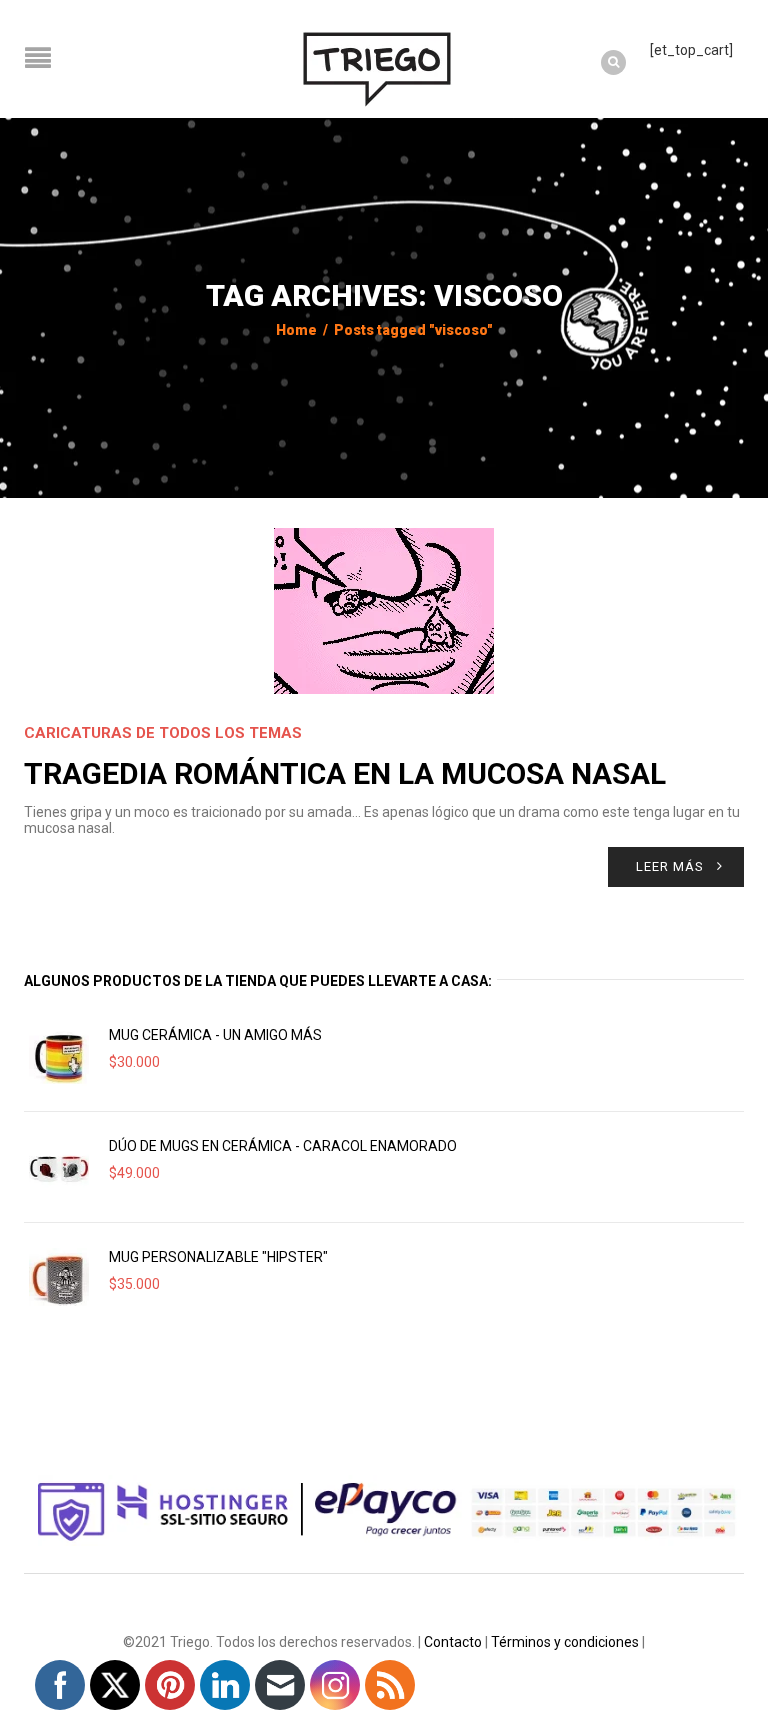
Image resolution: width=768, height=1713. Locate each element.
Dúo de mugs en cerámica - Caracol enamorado (283, 1146)
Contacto (453, 1642)
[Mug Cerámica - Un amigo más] (59, 1056)
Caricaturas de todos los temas (163, 733)
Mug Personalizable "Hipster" (218, 1257)
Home (296, 330)
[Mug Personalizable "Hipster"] (59, 1278)
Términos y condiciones (565, 1642)
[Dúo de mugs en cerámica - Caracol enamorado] (59, 1167)
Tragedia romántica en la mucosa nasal (345, 773)
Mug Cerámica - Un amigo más (215, 1035)
